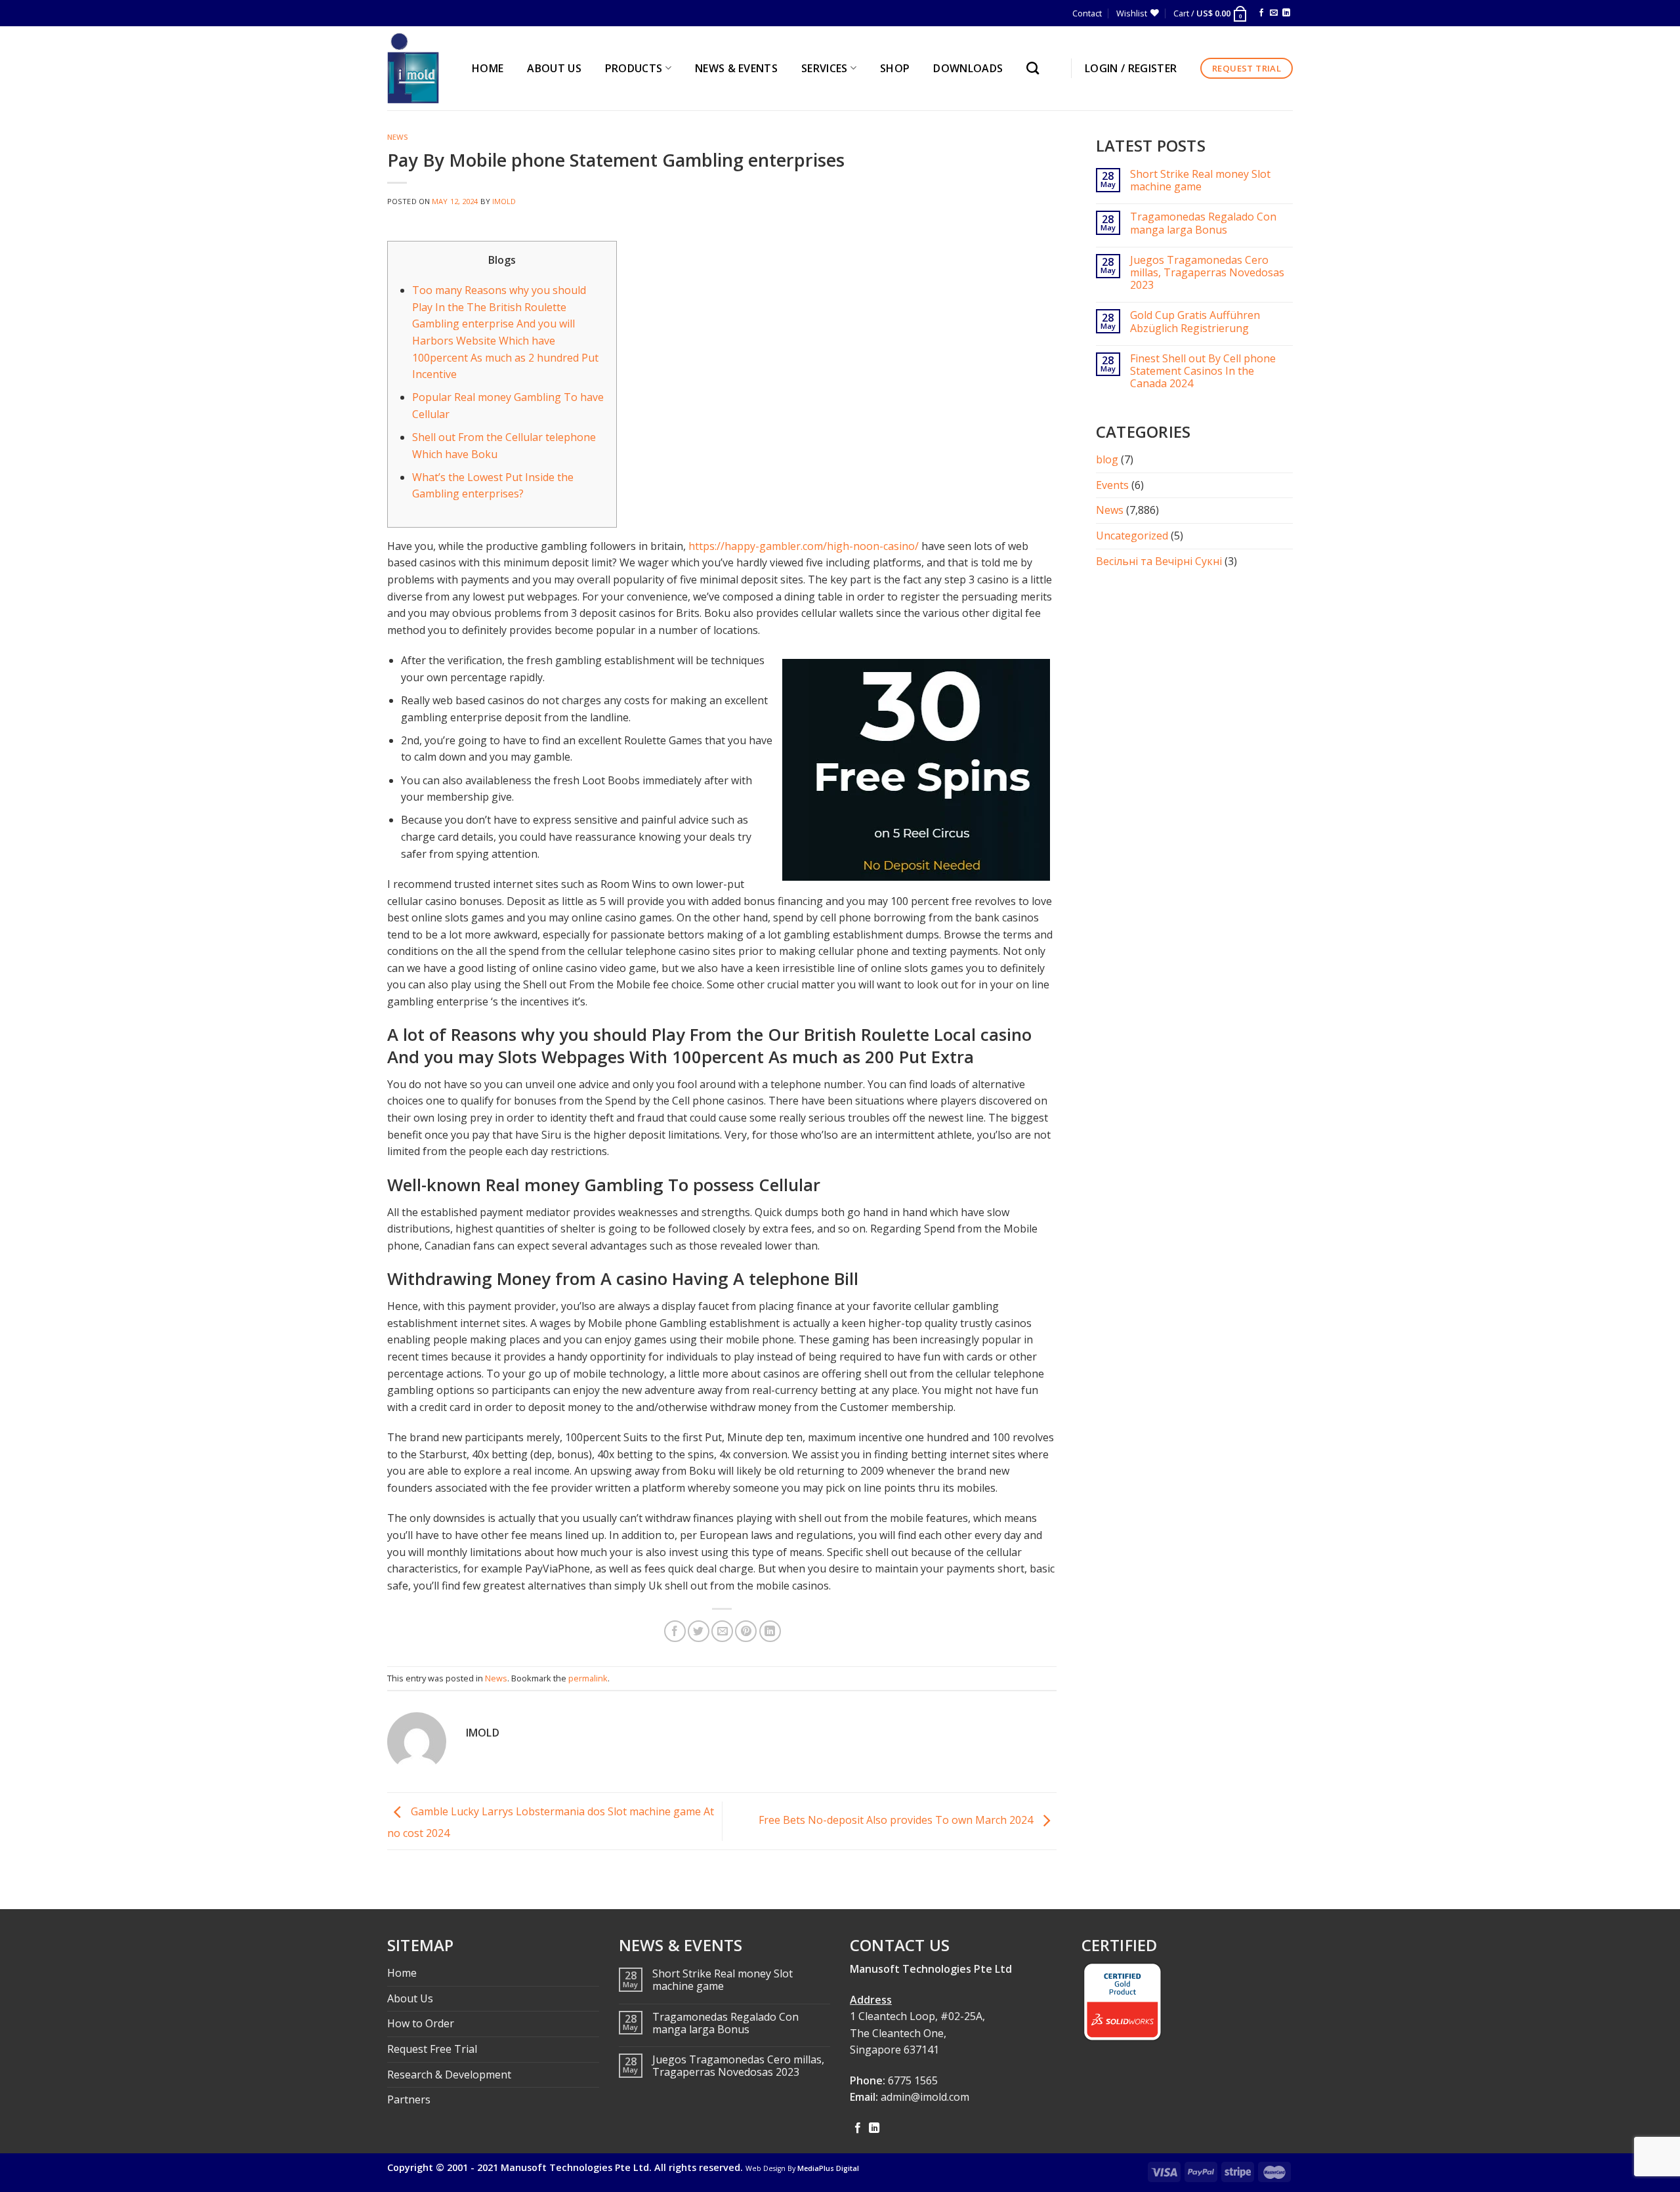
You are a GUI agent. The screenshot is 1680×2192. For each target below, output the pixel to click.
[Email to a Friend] (722, 1631)
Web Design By (802, 2168)
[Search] (1036, 68)
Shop (895, 68)
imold (504, 201)
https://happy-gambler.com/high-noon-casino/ (804, 546)
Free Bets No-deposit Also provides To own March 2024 (897, 1820)
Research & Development (449, 2075)
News (398, 137)
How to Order (421, 2023)
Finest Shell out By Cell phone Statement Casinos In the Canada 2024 (1203, 371)
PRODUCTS (634, 68)
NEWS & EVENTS (736, 68)
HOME (488, 68)
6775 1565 (913, 2080)
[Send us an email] (1274, 13)
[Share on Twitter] (699, 1631)
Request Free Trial (432, 2049)
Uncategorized (1132, 536)
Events (1112, 485)
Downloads (968, 68)
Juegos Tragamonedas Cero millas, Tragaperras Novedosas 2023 (1207, 273)
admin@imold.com (925, 2097)
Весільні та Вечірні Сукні (1159, 561)
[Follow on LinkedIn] (1286, 13)
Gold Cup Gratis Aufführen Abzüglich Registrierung (1195, 322)
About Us (410, 1998)
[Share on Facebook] (675, 1631)
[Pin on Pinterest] (746, 1631)
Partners (409, 2099)
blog (1107, 459)
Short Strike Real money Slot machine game (1200, 180)
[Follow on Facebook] (1261, 13)
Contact (1087, 13)
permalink (588, 1678)
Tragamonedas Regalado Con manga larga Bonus (1203, 223)
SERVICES (825, 68)
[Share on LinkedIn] (770, 1631)
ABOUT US (554, 68)
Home (402, 1973)
